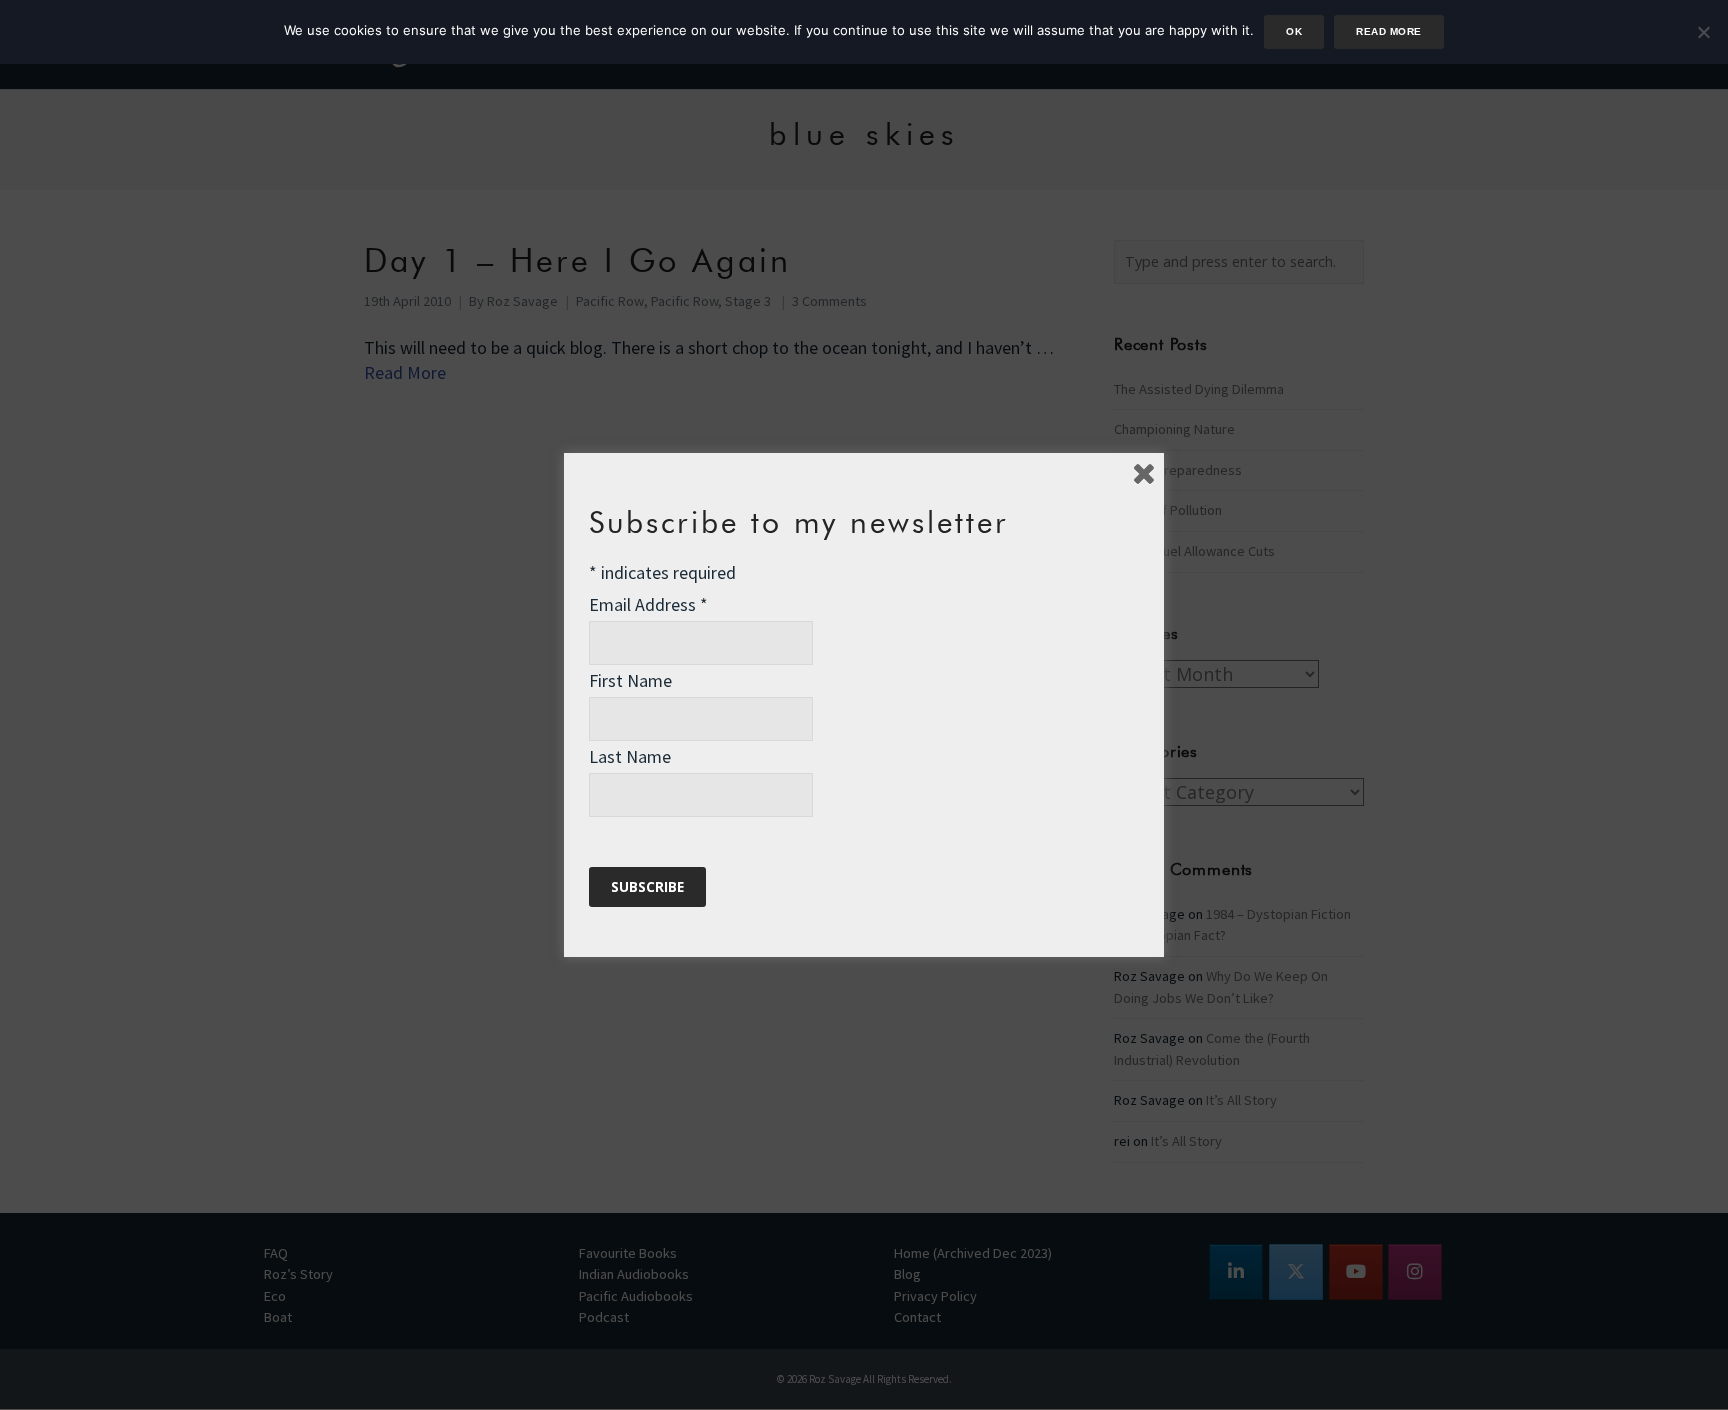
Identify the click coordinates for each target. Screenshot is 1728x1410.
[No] (1703, 32)
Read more (1388, 31)
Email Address (648, 604)
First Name (630, 680)
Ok (1294, 31)
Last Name (630, 756)
